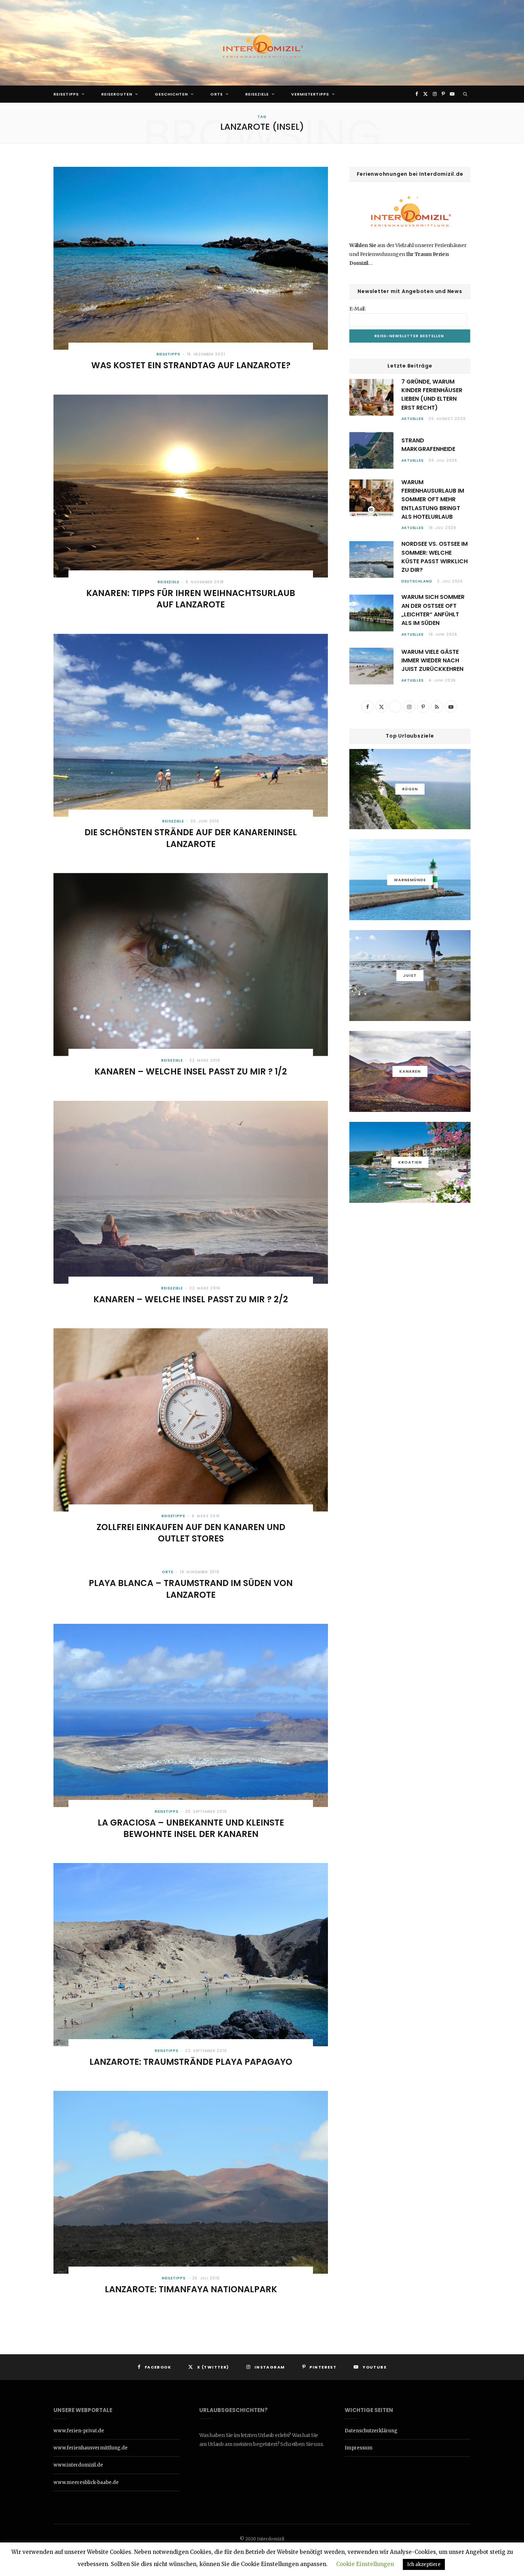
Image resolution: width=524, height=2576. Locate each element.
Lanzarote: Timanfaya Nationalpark (191, 2289)
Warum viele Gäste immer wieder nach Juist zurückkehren (432, 661)
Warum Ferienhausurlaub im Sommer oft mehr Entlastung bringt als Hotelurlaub (433, 499)
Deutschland (417, 581)
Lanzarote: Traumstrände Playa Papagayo (191, 2062)
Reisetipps (66, 94)
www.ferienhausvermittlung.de (91, 2448)
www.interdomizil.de (78, 2465)
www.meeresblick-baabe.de (86, 2482)
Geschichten (171, 94)
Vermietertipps (310, 94)
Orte (217, 94)
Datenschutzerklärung (371, 2431)
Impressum (359, 2448)
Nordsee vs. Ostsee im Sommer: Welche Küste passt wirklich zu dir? (435, 557)
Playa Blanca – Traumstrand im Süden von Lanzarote (191, 1589)
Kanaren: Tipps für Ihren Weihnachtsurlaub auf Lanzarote (191, 599)
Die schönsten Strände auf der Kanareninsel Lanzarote (191, 838)
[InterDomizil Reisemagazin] (262, 43)
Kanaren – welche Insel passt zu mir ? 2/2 (191, 1299)
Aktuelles (413, 419)
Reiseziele (257, 94)
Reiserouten (117, 94)
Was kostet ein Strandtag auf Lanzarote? (191, 365)
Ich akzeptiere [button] (424, 2564)
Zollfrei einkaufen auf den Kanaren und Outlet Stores (191, 1533)
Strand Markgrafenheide (428, 445)
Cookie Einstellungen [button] (365, 2564)
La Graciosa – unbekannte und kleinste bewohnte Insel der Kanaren (191, 1828)
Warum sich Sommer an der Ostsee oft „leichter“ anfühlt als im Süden (433, 610)
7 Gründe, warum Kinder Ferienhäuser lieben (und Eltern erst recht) (432, 395)
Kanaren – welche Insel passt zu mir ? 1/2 (191, 1071)
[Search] (465, 94)
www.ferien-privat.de (79, 2431)
